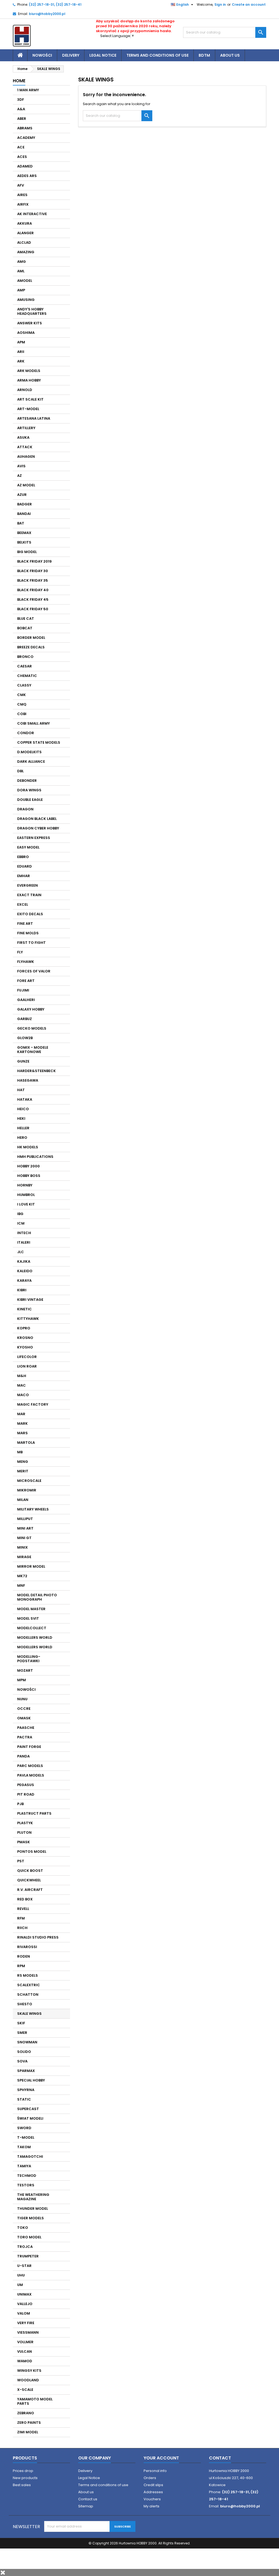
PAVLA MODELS (31, 1775)
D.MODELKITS (29, 752)
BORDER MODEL (31, 638)
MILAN (23, 1500)
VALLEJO (25, 2304)
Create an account (249, 4)
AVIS (21, 466)
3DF (21, 100)
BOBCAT (25, 628)
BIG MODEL (27, 552)
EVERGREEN (28, 885)
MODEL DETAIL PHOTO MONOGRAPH (37, 1597)
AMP (21, 290)
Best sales (22, 2485)
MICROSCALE (29, 1481)
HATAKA (25, 1099)
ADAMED (25, 166)
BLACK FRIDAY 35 (33, 580)
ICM (21, 1223)
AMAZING (26, 252)
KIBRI (22, 1290)
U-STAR (24, 2266)
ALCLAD (24, 242)
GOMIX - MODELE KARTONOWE (33, 1050)
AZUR (22, 495)
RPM (21, 1966)
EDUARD (25, 866)
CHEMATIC (27, 676)
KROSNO (25, 1338)
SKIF (21, 2023)
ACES (22, 157)
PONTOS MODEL (32, 1852)
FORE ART (26, 981)
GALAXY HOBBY (31, 1009)
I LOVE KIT (26, 1204)
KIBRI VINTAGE (30, 1300)
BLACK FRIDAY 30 (33, 571)
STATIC (24, 2099)
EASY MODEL (28, 847)
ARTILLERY (26, 428)
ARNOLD (25, 390)
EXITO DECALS (30, 914)
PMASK (24, 1842)
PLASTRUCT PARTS (34, 1813)
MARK (22, 1423)
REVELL (23, 1909)
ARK (21, 361)
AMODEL (25, 281)
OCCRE (24, 1709)
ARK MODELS (29, 371)
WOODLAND (28, 2380)
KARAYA (24, 1281)
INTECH (24, 1233)
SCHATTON (28, 1994)
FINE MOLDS (28, 933)
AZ (19, 476)
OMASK (24, 1718)
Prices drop (23, 2471)
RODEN (24, 1956)
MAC (22, 1385)
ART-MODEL (28, 409)
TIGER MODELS (31, 2218)
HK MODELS (28, 1147)
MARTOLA (26, 1443)
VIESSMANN (28, 2332)
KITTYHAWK (28, 1319)
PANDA (23, 1756)
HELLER (23, 1128)
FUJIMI (23, 990)
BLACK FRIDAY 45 (33, 599)
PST (21, 1861)
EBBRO (23, 857)
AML (21, 271)
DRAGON (25, 809)
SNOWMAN (27, 2042)
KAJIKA (24, 1261)
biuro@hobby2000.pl (47, 14)
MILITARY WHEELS (33, 1509)
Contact (220, 2458)
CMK (22, 695)
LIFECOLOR (27, 1357)
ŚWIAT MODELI (30, 2118)
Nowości (42, 55)
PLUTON (24, 1832)
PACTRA (25, 1737)
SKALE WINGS (29, 2014)
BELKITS (24, 542)
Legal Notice (103, 55)
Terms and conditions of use (157, 55)
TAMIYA (24, 2166)
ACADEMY (26, 138)
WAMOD (25, 2361)
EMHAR (24, 876)
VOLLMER (25, 2342)
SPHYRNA (26, 2090)
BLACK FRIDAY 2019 (34, 561)
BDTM (204, 55)
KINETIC (25, 1309)
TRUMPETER (28, 2256)
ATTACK (25, 447)
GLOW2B (25, 1038)
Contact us (88, 2499)
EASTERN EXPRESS (34, 838)
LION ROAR (27, 1366)
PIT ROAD (26, 1794)
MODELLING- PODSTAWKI (29, 1659)
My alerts (151, 2506)
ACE (21, 147)
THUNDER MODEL (33, 2209)
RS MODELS (28, 1975)
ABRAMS (25, 128)
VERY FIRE (26, 2323)
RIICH (22, 1928)
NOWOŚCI (26, 1690)
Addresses (153, 2492)
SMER (22, 2033)
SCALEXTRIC (29, 1985)
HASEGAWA (28, 1080)
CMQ (22, 704)
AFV (21, 185)
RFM (21, 1918)
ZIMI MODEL (28, 2432)
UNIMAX (24, 2294)
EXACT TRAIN (29, 895)
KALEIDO (25, 1271)
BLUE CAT (26, 619)
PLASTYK (25, 1823)
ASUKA (23, 437)
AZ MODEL (26, 485)
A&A (21, 109)
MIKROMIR (27, 1490)
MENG (23, 1462)
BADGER (25, 504)
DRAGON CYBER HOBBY (38, 828)
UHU (21, 2275)
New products (25, 2478)
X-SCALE (25, 2390)
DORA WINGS (29, 790)
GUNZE (23, 1061)
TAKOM (24, 2147)
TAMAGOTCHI (30, 2157)
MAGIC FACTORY (33, 1404)
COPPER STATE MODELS (39, 742)
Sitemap (86, 2506)
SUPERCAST (28, 2109)
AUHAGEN (26, 457)
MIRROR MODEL (31, 1566)
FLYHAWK (26, 962)
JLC (21, 1252)
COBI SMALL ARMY (34, 723)
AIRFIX (23, 204)
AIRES (22, 195)
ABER (22, 119)
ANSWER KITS (30, 323)
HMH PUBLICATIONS (35, 1157)
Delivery (71, 55)
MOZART (25, 1670)
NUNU (22, 1699)
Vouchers (152, 2499)
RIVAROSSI (27, 1947)
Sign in (220, 4)
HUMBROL (26, 1195)
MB (20, 1452)
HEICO (23, 1109)
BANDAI (24, 514)
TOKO (23, 2228)
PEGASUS (26, 1785)
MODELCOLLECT (32, 1628)
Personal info (155, 2471)
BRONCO (25, 657)
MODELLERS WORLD (35, 1638)
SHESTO (25, 2004)
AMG (22, 262)
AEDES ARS (27, 176)
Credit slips (153, 2485)
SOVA (22, 2061)
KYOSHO (25, 1347)
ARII (21, 352)
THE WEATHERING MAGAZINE (33, 2197)
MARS (22, 1433)
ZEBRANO (26, 2413)
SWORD (24, 2128)
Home (19, 81)
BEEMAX (24, 533)
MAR (21, 1414)
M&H (22, 1376)
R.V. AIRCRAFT (30, 1890)
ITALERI (24, 1242)
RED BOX (25, 1899)
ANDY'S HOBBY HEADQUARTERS (32, 311)
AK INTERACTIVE (32, 214)
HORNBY (25, 1185)
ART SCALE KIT (30, 399)
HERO (22, 1138)
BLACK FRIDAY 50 (33, 609)
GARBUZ (25, 1019)
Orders (150, 2478)
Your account (161, 2458)
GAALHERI (26, 1000)
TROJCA (25, 2247)
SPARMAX (26, 2071)
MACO (23, 1395)
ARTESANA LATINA (34, 418)
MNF (21, 1585)
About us (230, 55)
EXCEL (23, 904)
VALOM (24, 2313)
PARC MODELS (30, 1766)
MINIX (22, 1547)
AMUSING (26, 300)
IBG (20, 1214)
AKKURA (25, 223)
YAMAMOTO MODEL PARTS (35, 2401)
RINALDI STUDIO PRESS (38, 1937)
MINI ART (25, 1528)
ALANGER (25, 233)
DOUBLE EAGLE (30, 800)
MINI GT (24, 1538)
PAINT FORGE (29, 1747)
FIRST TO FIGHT (31, 943)
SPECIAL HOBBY (31, 2080)
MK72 (22, 1576)
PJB (20, 1804)
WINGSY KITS (29, 2371)
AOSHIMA (26, 333)
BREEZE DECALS (31, 647)
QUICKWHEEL (29, 1880)
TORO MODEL (29, 2237)
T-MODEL (26, 2137)
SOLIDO (24, 2052)
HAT (21, 1090)
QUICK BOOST (30, 1871)
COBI (22, 714)
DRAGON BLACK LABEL (37, 819)
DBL (20, 771)
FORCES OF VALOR (34, 971)
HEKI (21, 1118)
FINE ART (25, 924)
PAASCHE (26, 1728)
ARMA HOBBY (29, 380)
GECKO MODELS (32, 1028)
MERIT (23, 1471)
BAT (21, 523)
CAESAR (25, 666)
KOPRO (24, 1328)
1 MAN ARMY (28, 90)
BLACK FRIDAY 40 (33, 590)
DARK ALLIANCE (31, 761)
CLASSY (24, 685)
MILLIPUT (25, 1519)
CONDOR (26, 733)
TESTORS (26, 2185)
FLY (20, 952)
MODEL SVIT (28, 1618)
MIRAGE (24, 1557)
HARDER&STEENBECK (37, 1071)
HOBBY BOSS (29, 1176)
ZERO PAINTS (29, 2423)
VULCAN (25, 2351)
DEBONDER (27, 781)
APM (21, 342)
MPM (22, 1680)
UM (20, 2285)
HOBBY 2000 (28, 1166)
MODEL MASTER (31, 1609)
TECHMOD (27, 2176)
